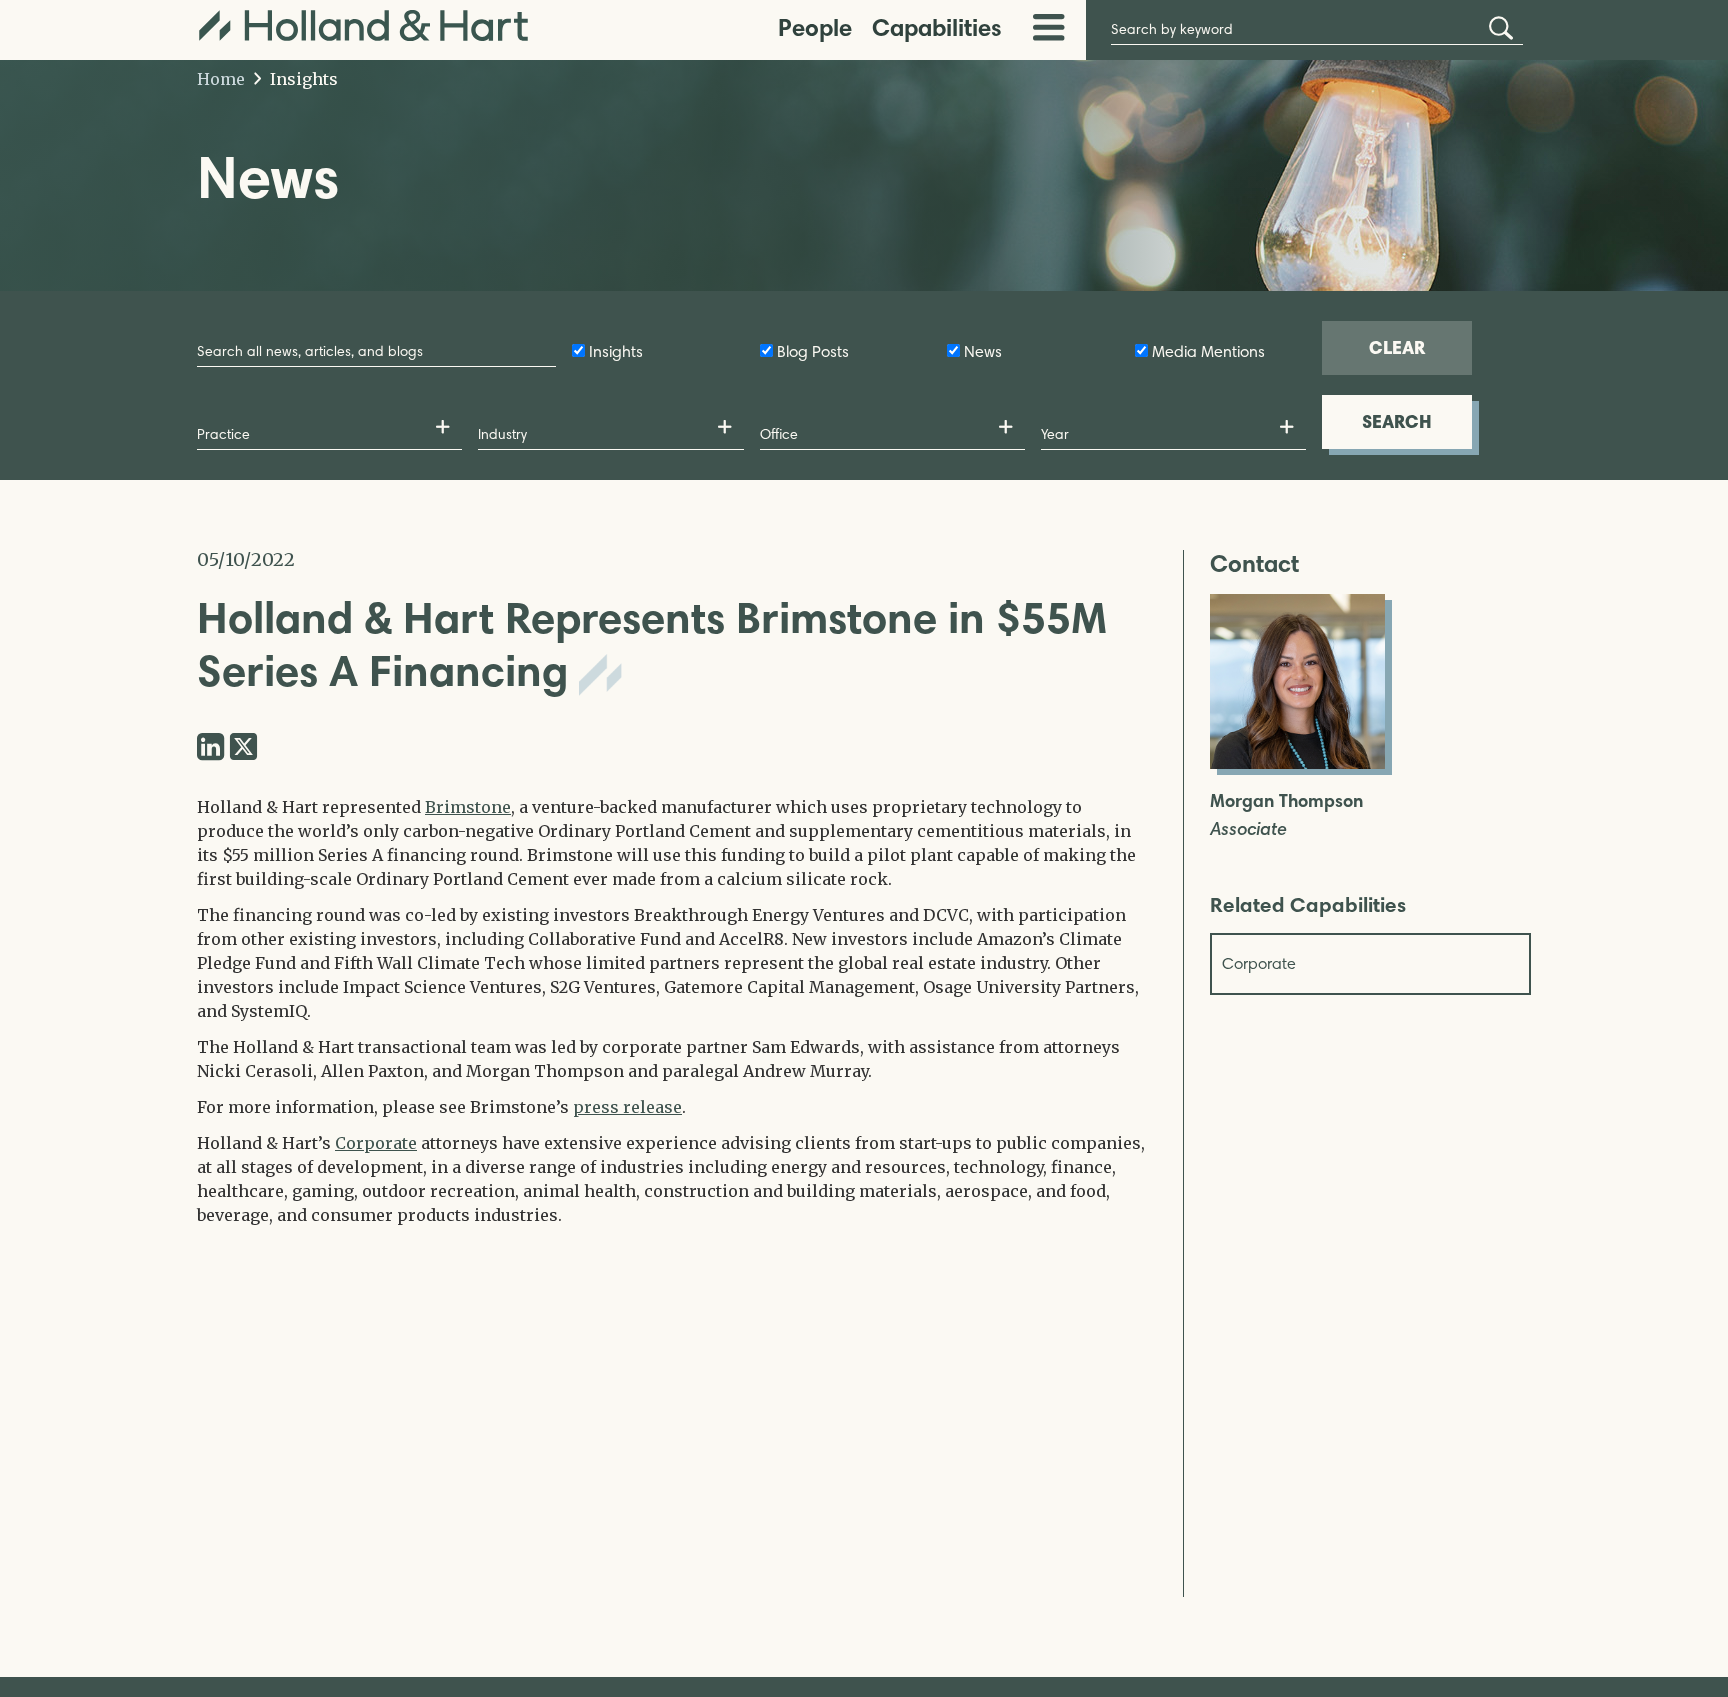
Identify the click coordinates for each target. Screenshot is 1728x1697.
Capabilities (937, 27)
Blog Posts (813, 351)
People (815, 27)
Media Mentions (1208, 351)
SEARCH (1397, 421)
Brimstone (468, 807)
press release (627, 1107)
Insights (302, 79)
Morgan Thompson (1286, 801)
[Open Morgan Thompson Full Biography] (1297, 763)
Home (221, 79)
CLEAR (1397, 347)
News (983, 351)
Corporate (376, 1143)
